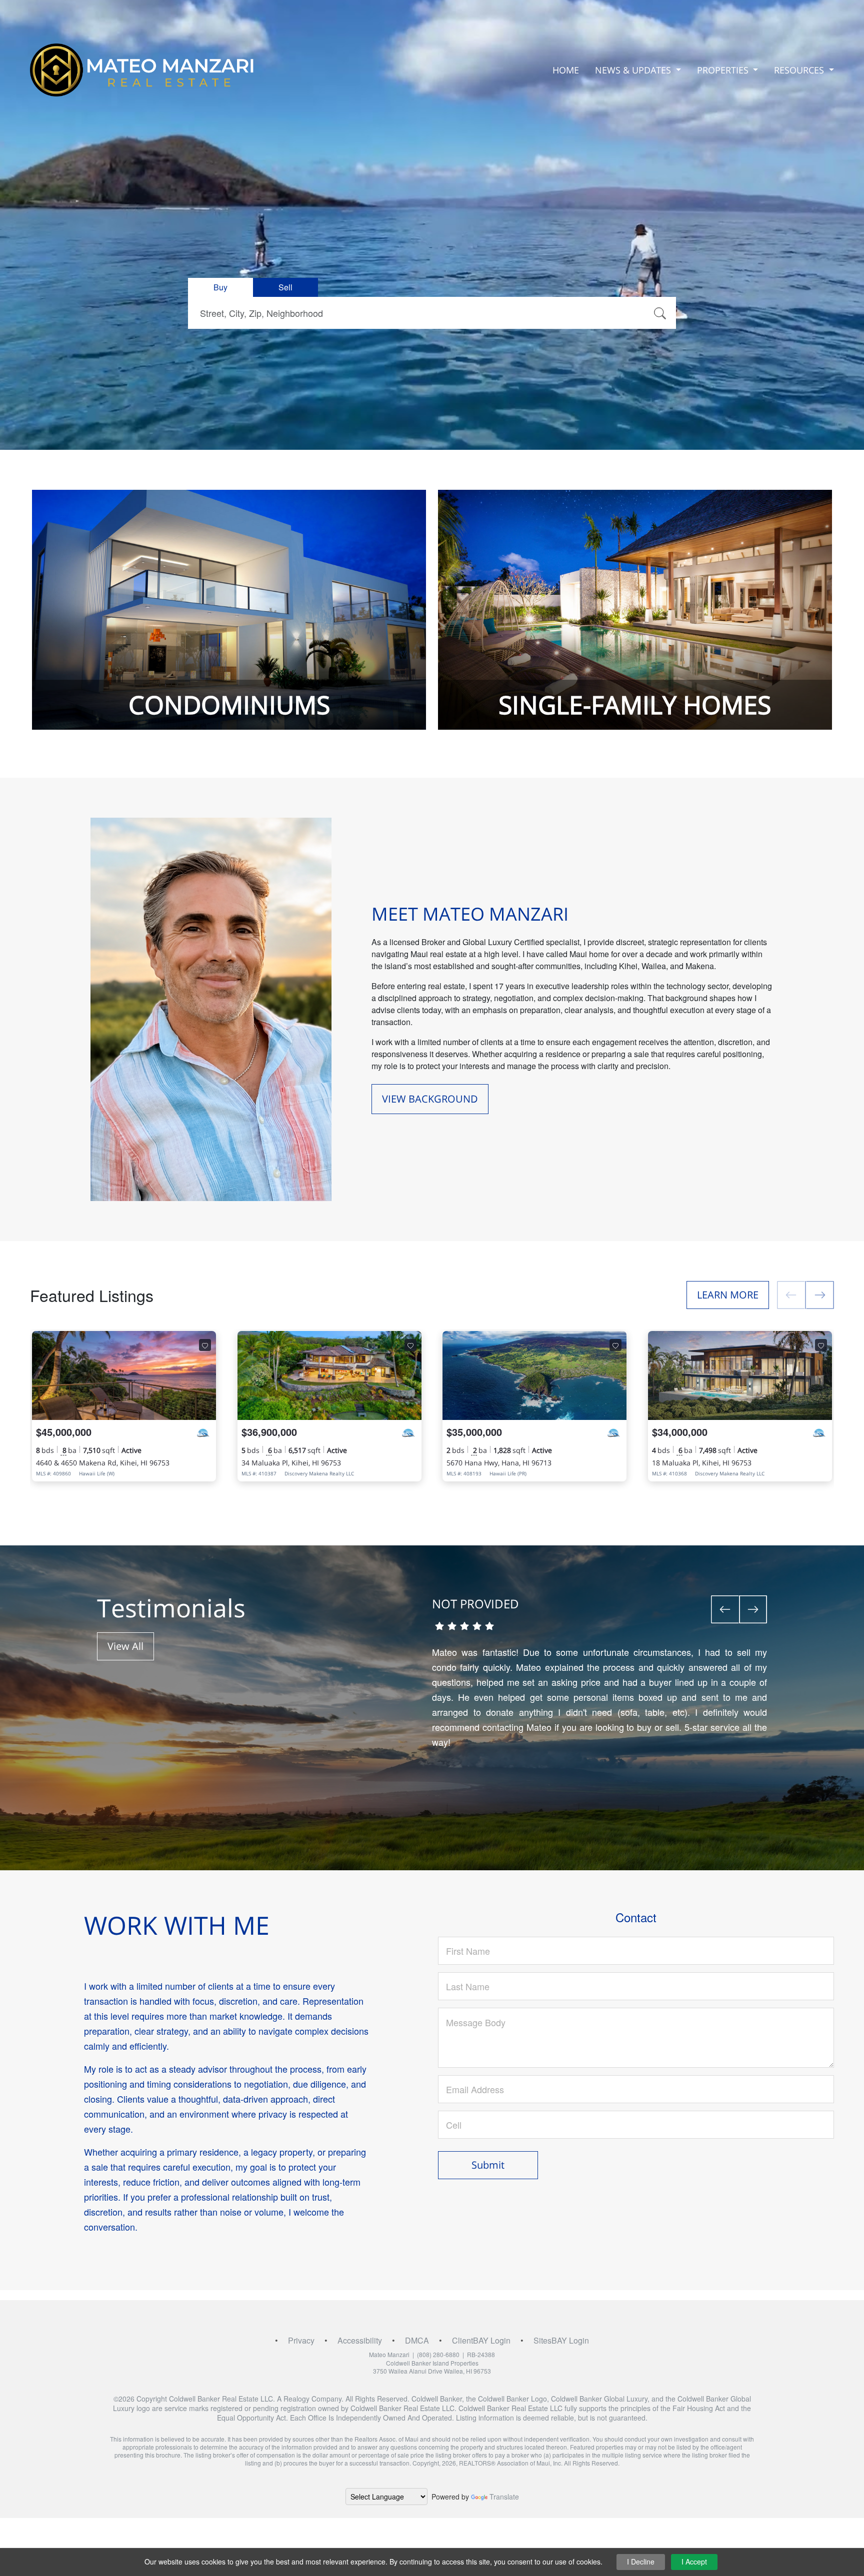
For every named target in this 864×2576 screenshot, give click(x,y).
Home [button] (566, 70)
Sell (285, 287)
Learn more (728, 1295)
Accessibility (360, 2340)
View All (125, 1646)
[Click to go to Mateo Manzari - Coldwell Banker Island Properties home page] (142, 70)
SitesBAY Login (561, 2340)
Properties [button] (724, 70)
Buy (220, 287)
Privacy (301, 2340)
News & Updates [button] (634, 70)
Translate (504, 2497)
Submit (488, 2165)
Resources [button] (800, 70)
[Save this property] (205, 1345)
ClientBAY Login (481, 2340)
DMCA (417, 2340)
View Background (430, 1099)
